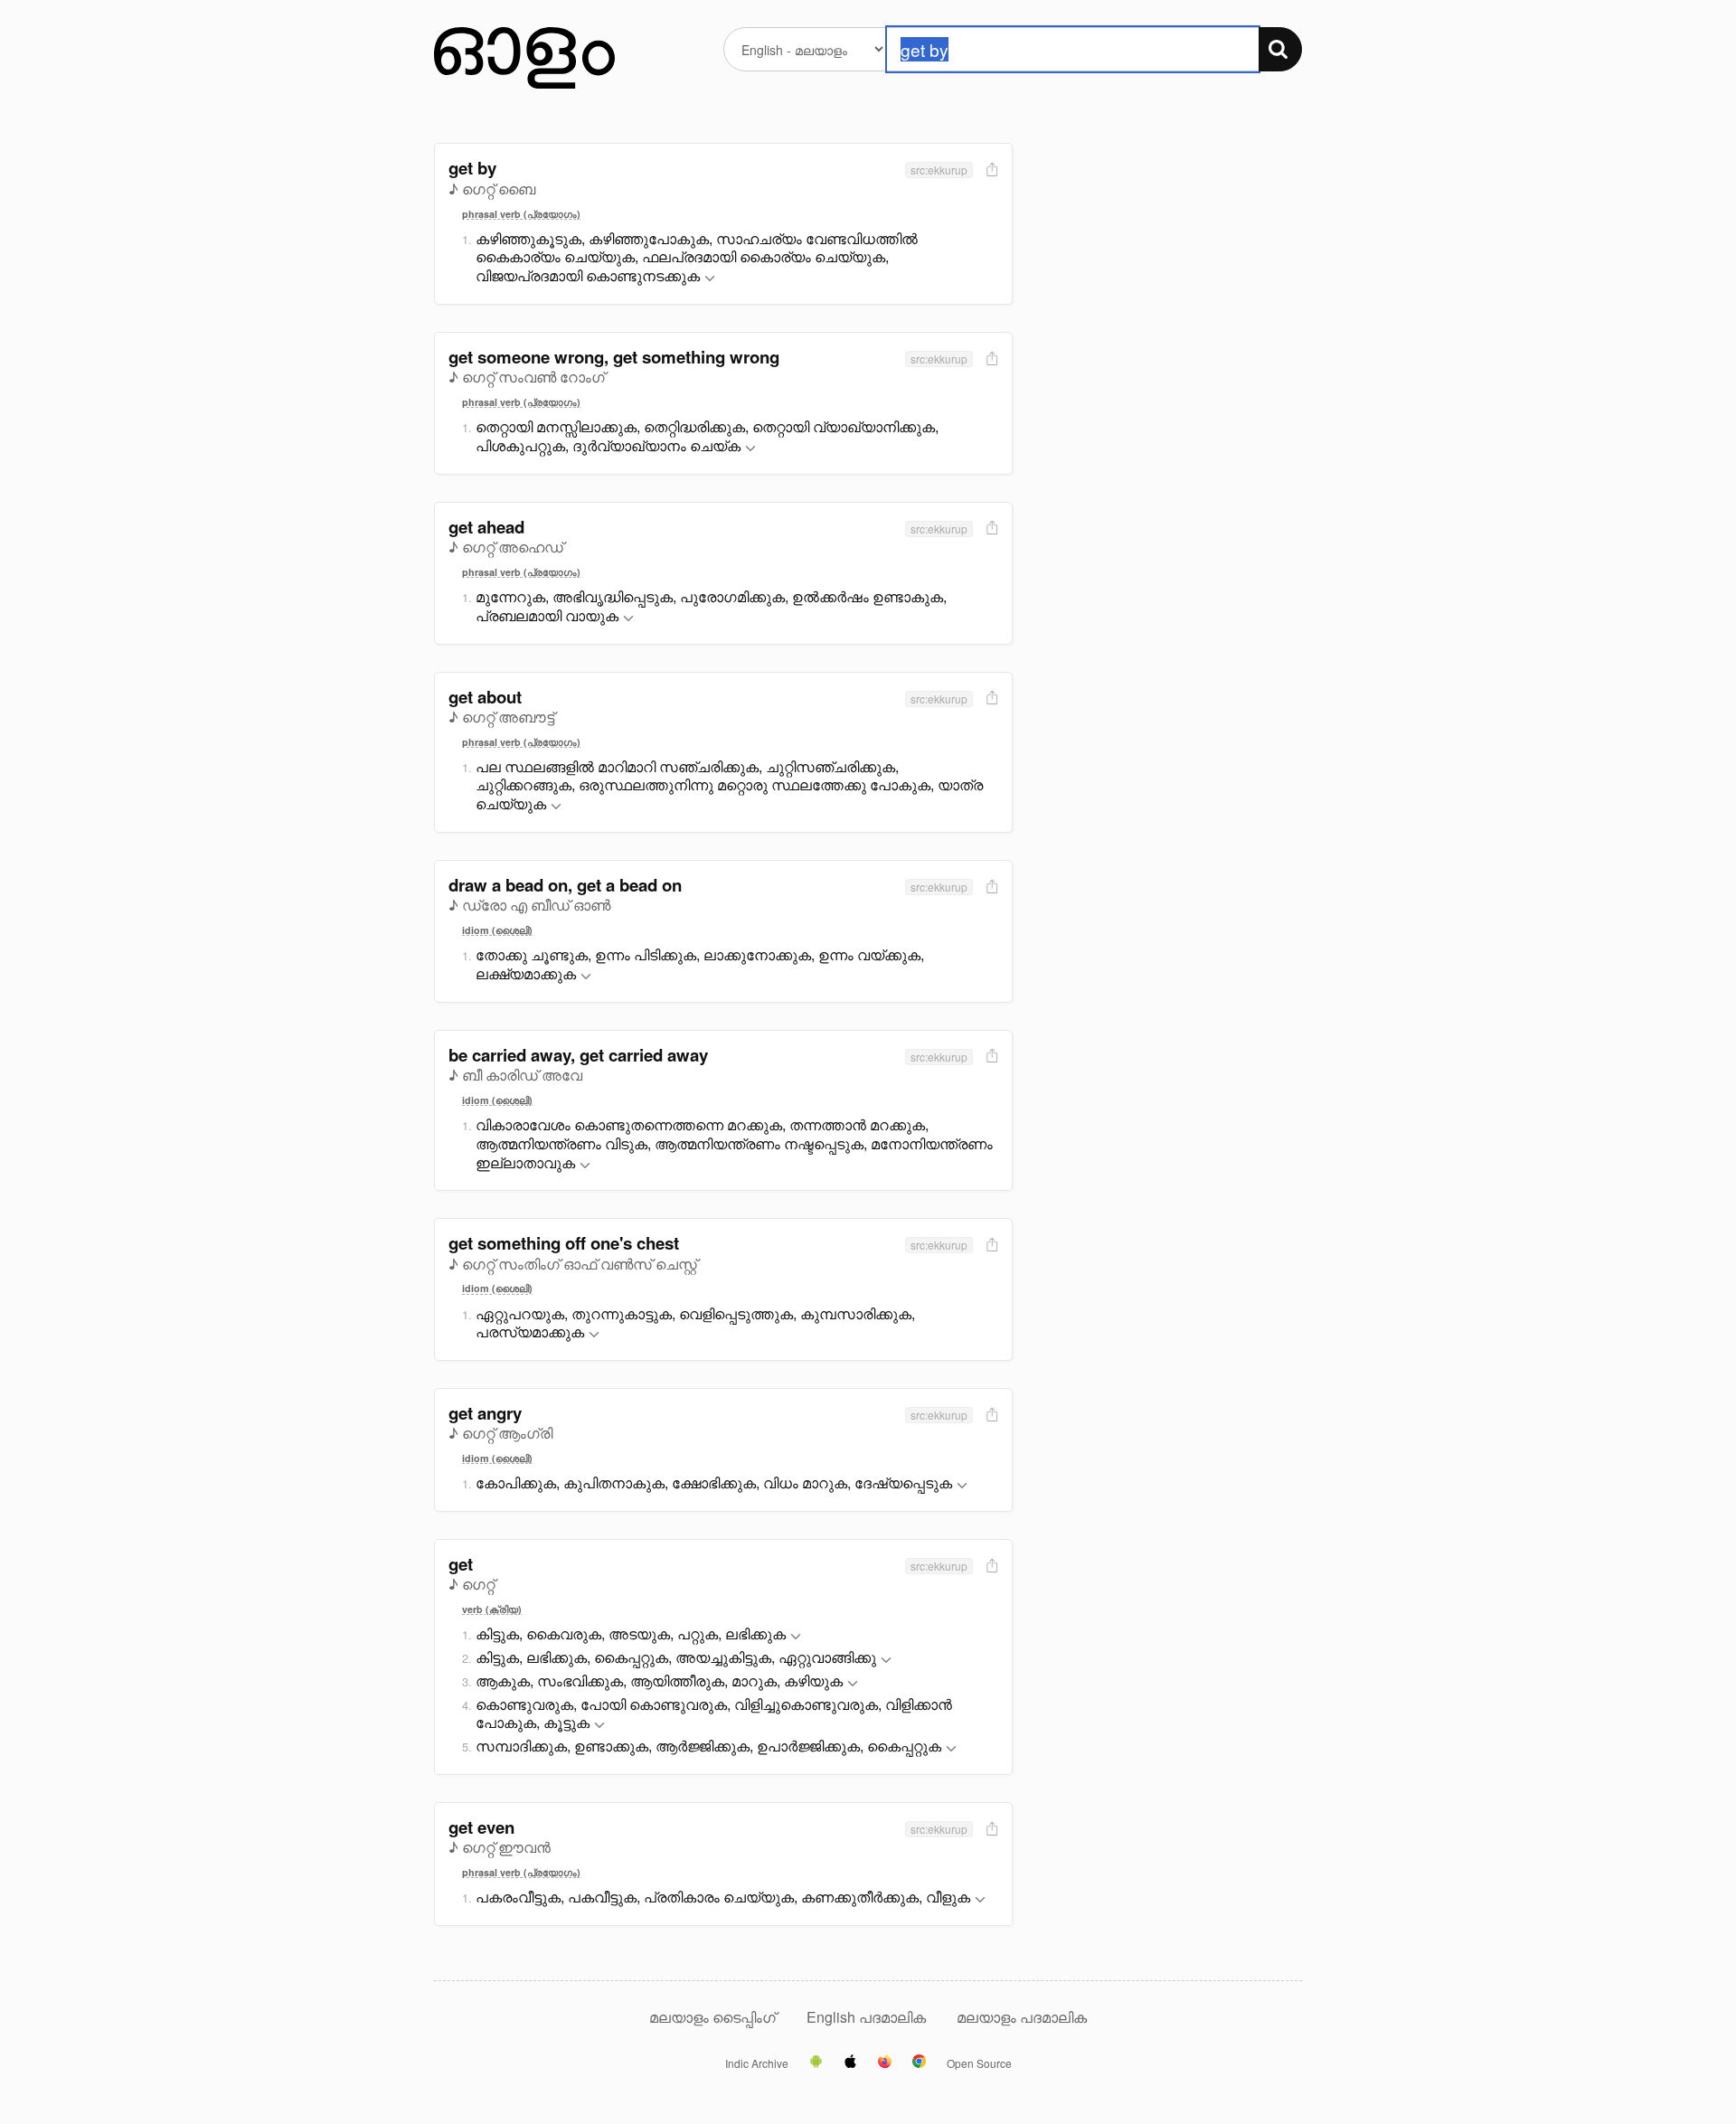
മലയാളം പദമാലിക (1022, 2017)
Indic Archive (757, 2063)
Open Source (979, 2063)
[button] (710, 279)
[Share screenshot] (990, 170)
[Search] (1280, 49)
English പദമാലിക (868, 2017)
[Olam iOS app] (850, 2063)
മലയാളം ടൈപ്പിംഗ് (712, 2017)
